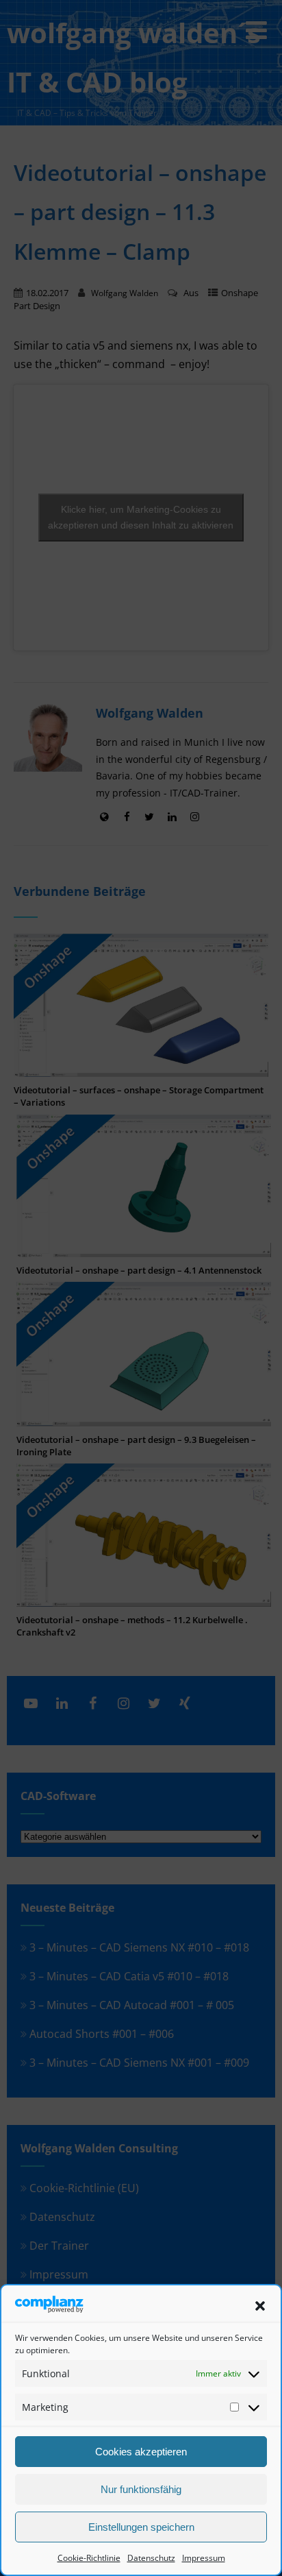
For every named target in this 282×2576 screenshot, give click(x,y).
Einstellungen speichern (141, 2527)
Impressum (204, 2558)
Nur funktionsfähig (141, 2489)
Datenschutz (151, 2558)
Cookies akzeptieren (141, 2452)
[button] (260, 2306)
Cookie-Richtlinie (89, 2558)
